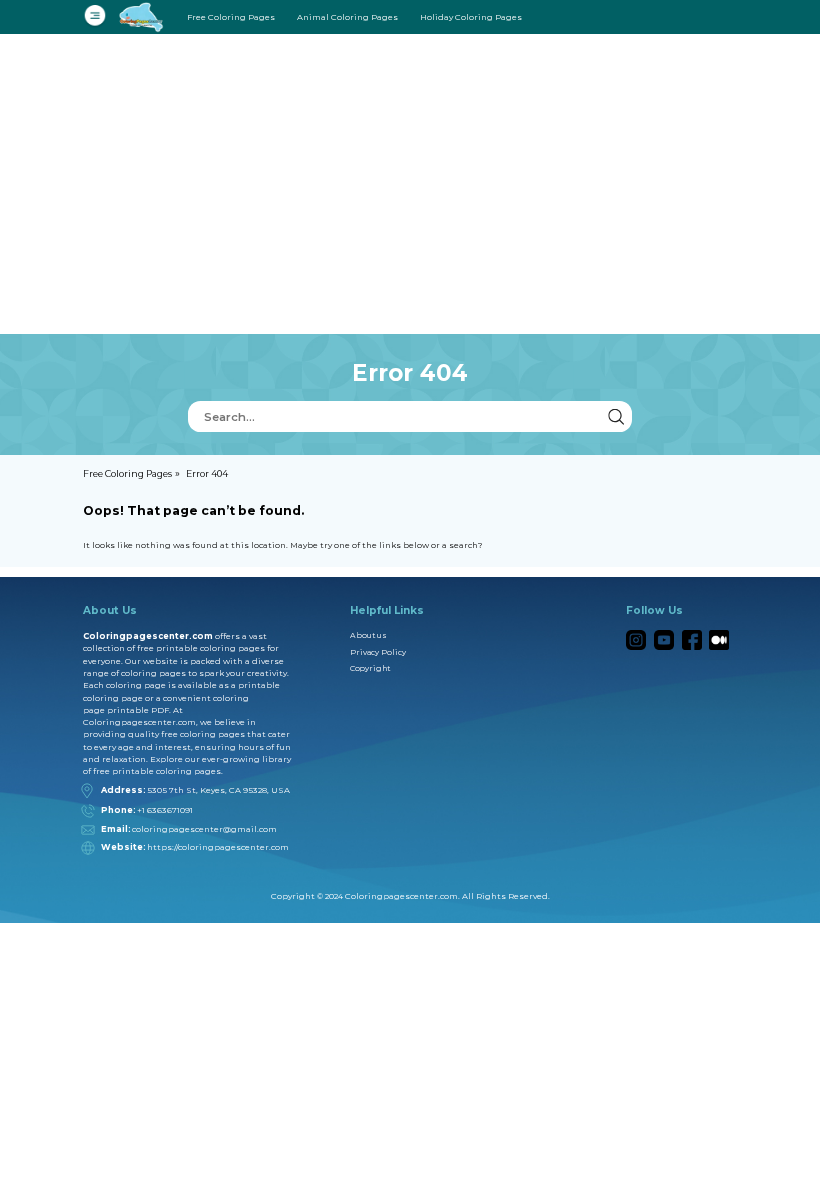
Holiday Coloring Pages (471, 17)
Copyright (370, 668)
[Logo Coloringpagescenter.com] (144, 16)
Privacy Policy (378, 652)
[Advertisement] (410, 184)
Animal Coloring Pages (347, 17)
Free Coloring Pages (231, 17)
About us (368, 635)
